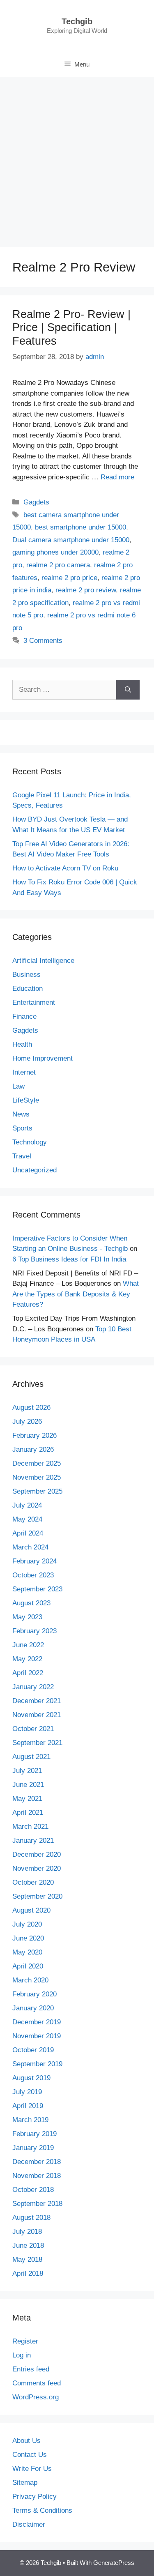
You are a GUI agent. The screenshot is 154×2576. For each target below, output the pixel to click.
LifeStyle (26, 1100)
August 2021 (31, 1757)
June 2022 (28, 1645)
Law (18, 1086)
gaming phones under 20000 (55, 552)
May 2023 (27, 1617)
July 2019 (27, 2092)
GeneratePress (114, 2563)
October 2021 (33, 1729)
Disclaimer (29, 2524)
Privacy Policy (34, 2497)
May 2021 (27, 1799)
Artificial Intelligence (43, 961)
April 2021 (28, 1813)
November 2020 (37, 1868)
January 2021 (33, 1840)
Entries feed (31, 2369)
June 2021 (28, 1785)
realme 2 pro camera (58, 565)
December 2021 (37, 1701)
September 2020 (37, 1896)
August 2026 (31, 1408)
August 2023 (31, 1603)
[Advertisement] (77, 158)
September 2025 (37, 1491)
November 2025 (37, 1477)
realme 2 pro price (69, 578)
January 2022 (33, 1687)
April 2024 (28, 1533)
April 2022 (28, 1673)
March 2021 (30, 1827)
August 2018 (31, 2218)
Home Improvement (43, 1058)
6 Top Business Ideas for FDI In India (69, 1259)
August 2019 (31, 2078)
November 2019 (37, 2036)
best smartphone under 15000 (80, 527)
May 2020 (27, 1952)
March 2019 (30, 2120)
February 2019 (34, 2134)
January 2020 (33, 2008)
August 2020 (31, 1910)
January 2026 (33, 1449)
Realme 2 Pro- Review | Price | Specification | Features (71, 328)
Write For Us (32, 2469)
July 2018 (27, 2232)
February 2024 (34, 1561)
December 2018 (37, 2162)
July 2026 (27, 1422)
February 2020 (34, 1994)
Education (28, 989)
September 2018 (37, 2204)
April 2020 (28, 1966)
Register (25, 2341)
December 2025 (37, 1463)
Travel (22, 1156)
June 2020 (28, 1938)
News (21, 1114)
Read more (117, 477)
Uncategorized (34, 1170)
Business (26, 975)
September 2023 (37, 1589)
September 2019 (37, 2064)
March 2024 (30, 1547)
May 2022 (27, 1659)
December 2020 (37, 1854)
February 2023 (34, 1631)
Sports (22, 1128)
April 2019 (28, 2106)
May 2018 (27, 2259)
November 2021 (37, 1715)
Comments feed (37, 2383)
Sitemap (25, 2483)
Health (22, 1044)
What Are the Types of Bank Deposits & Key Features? (76, 1294)
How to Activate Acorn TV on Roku (65, 868)
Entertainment (34, 1003)
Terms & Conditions (42, 2510)
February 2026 (34, 1435)
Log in (22, 2355)
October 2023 (33, 1575)
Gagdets (36, 502)
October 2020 (33, 1882)
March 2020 (30, 1980)
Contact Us (30, 2455)
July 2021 (27, 1771)
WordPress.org (36, 2397)
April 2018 (28, 2273)
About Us (26, 2441)
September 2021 (37, 1743)
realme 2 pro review (86, 590)
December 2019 (37, 2022)
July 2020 (27, 1924)
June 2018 (28, 2246)
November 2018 (37, 2176)
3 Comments (43, 641)
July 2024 (27, 1505)
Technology (30, 1142)
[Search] (128, 690)
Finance (24, 1016)
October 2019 (33, 2050)
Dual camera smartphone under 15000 (71, 540)
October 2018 (33, 2190)
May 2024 (27, 1519)
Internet (24, 1072)
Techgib (77, 21)
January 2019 (33, 2148)
